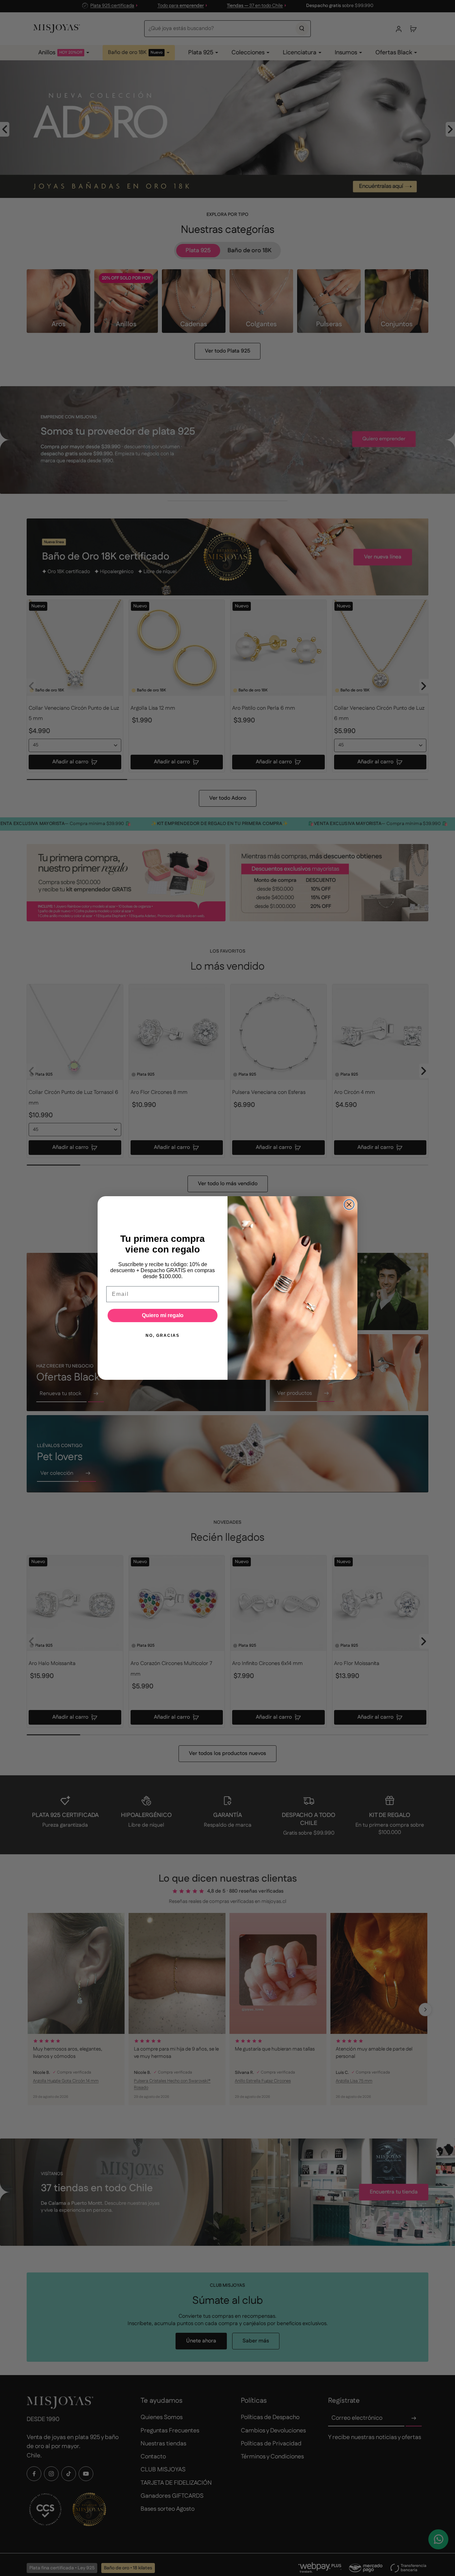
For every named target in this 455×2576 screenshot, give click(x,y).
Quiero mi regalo (163, 1315)
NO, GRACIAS (163, 1335)
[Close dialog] (349, 1205)
